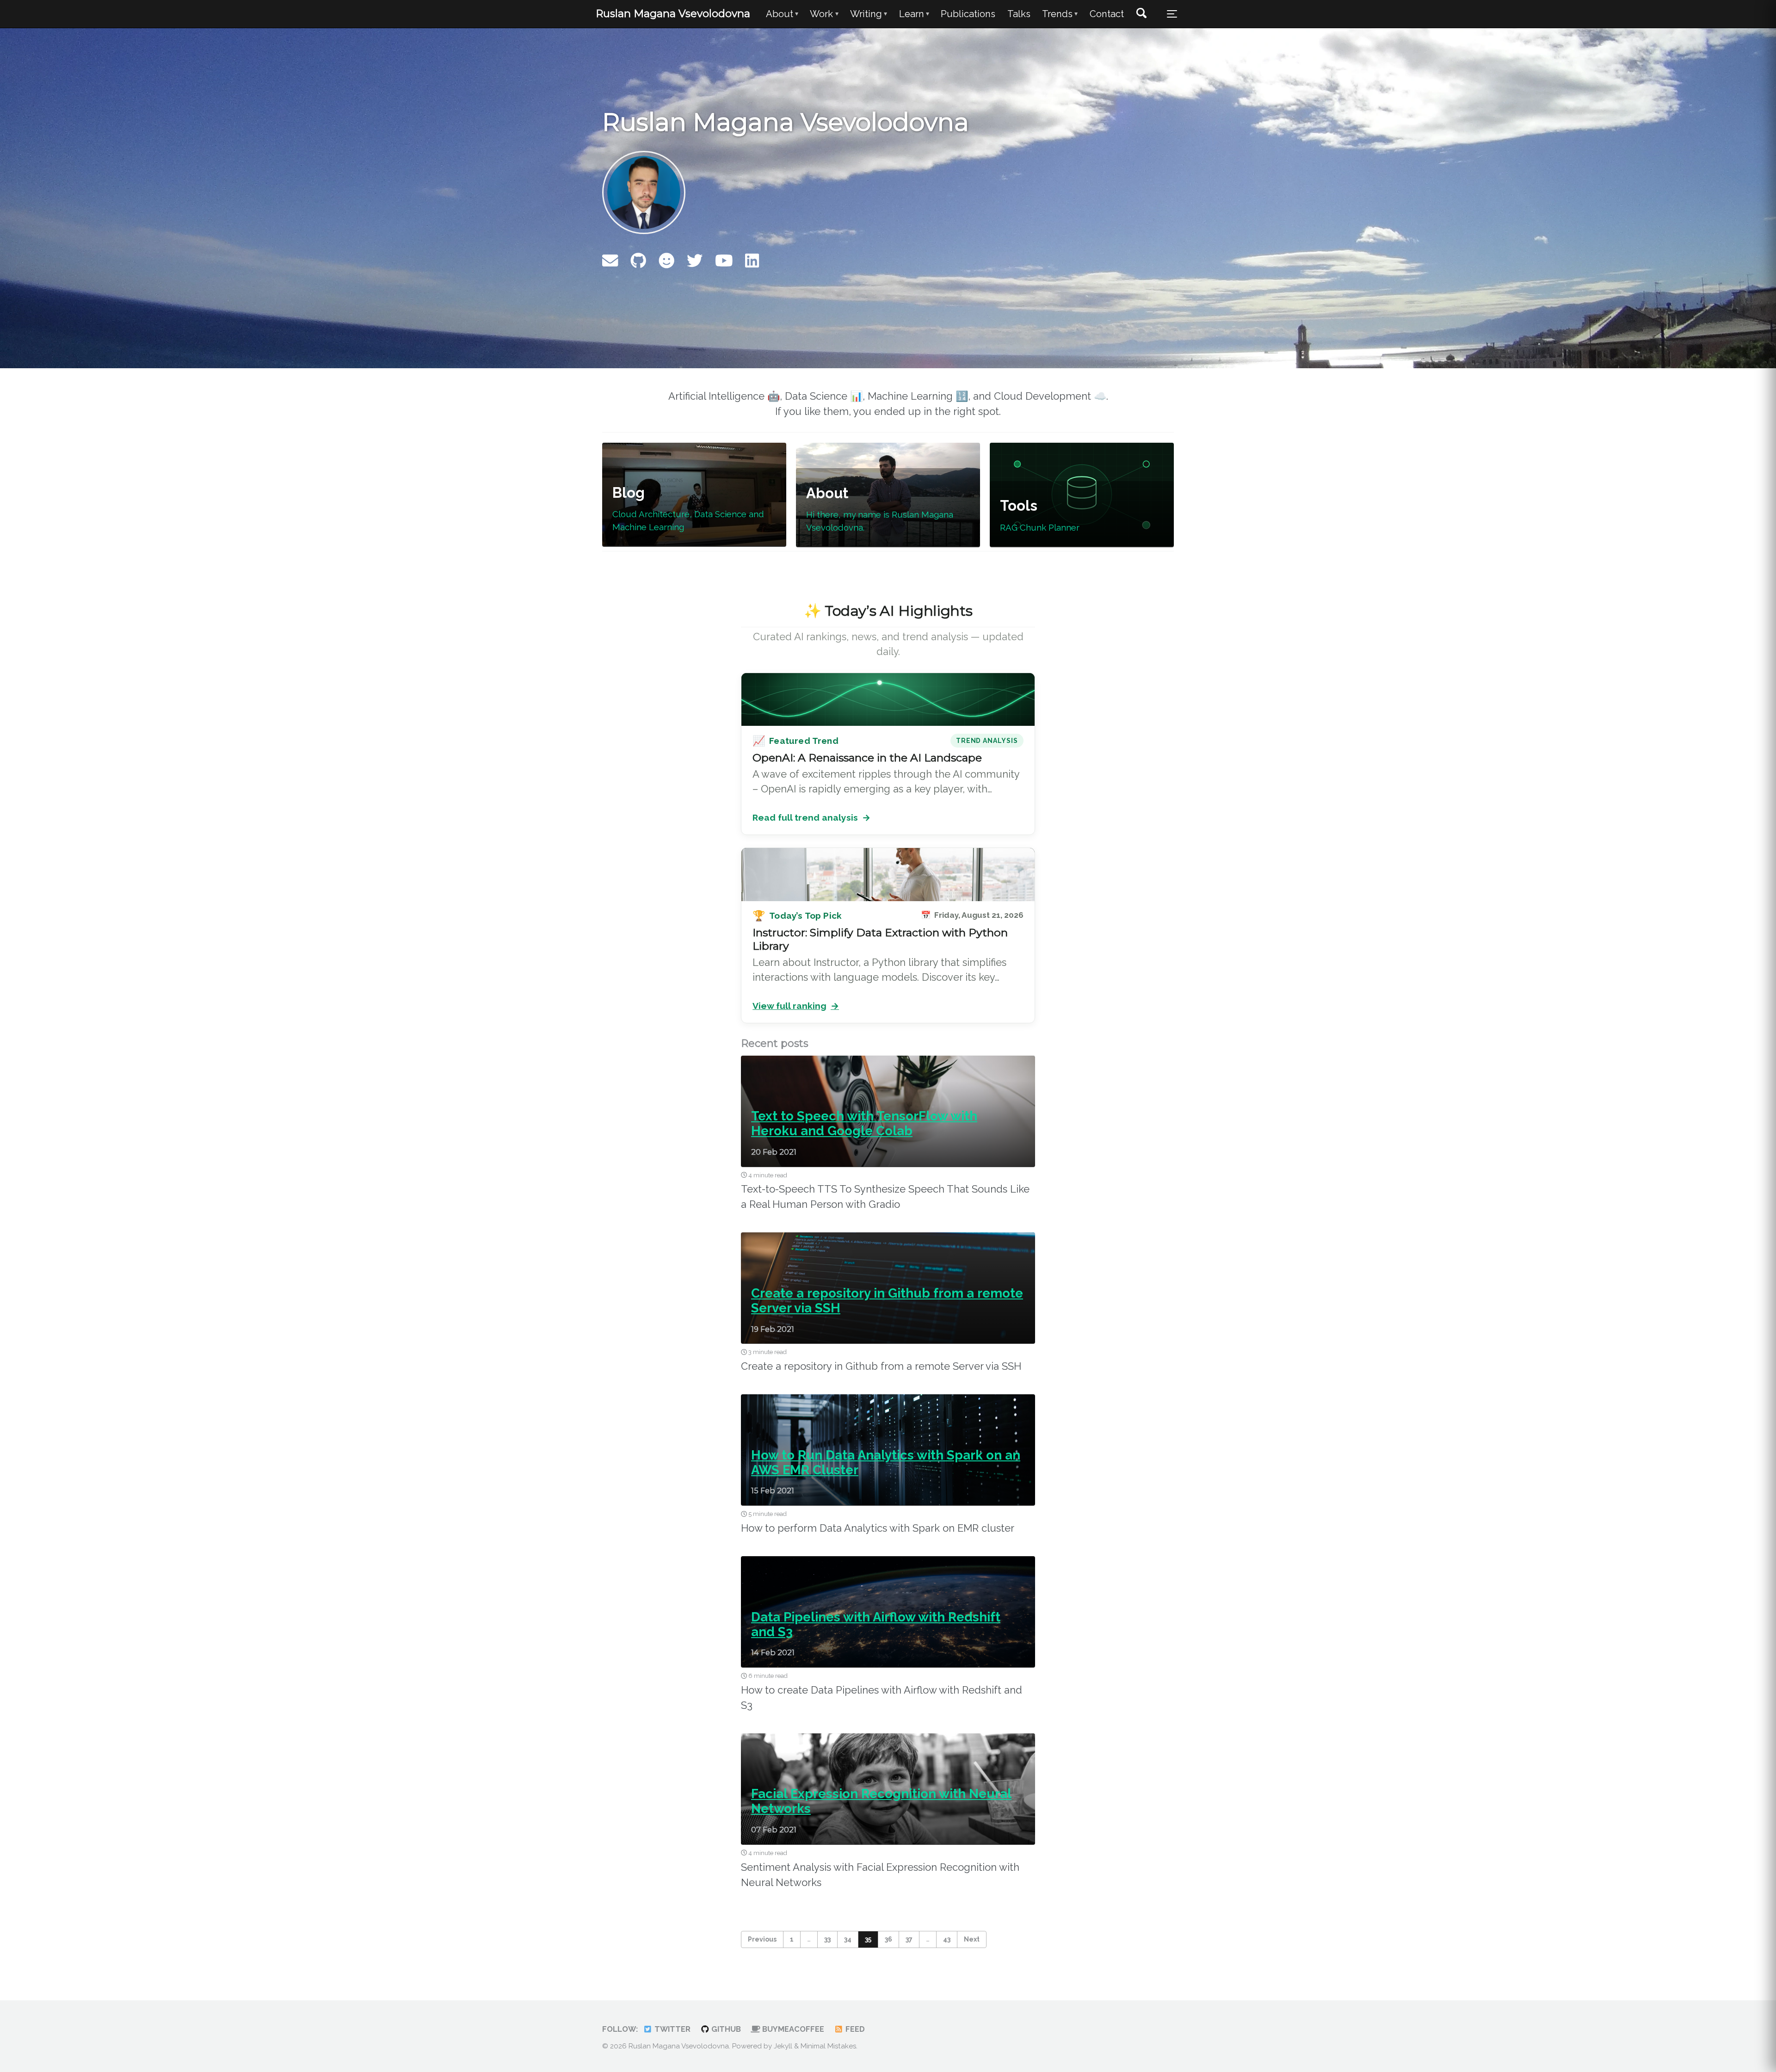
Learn (914, 14)
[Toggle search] (1141, 14)
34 (848, 1939)
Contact (1107, 14)
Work (824, 14)
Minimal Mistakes (828, 2046)
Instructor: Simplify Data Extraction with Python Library (880, 939)
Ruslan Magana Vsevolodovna (673, 13)
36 (888, 1939)
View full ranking (796, 1006)
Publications (968, 14)
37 (909, 1939)
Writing (869, 14)
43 (947, 1939)
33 (827, 1939)
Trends (1060, 14)
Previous (762, 1939)
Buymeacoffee (792, 2029)
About (782, 14)
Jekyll (783, 2046)
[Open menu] (1172, 14)
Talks (1019, 14)
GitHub (725, 2029)
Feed (854, 2029)
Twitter (672, 2029)
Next (972, 1939)
